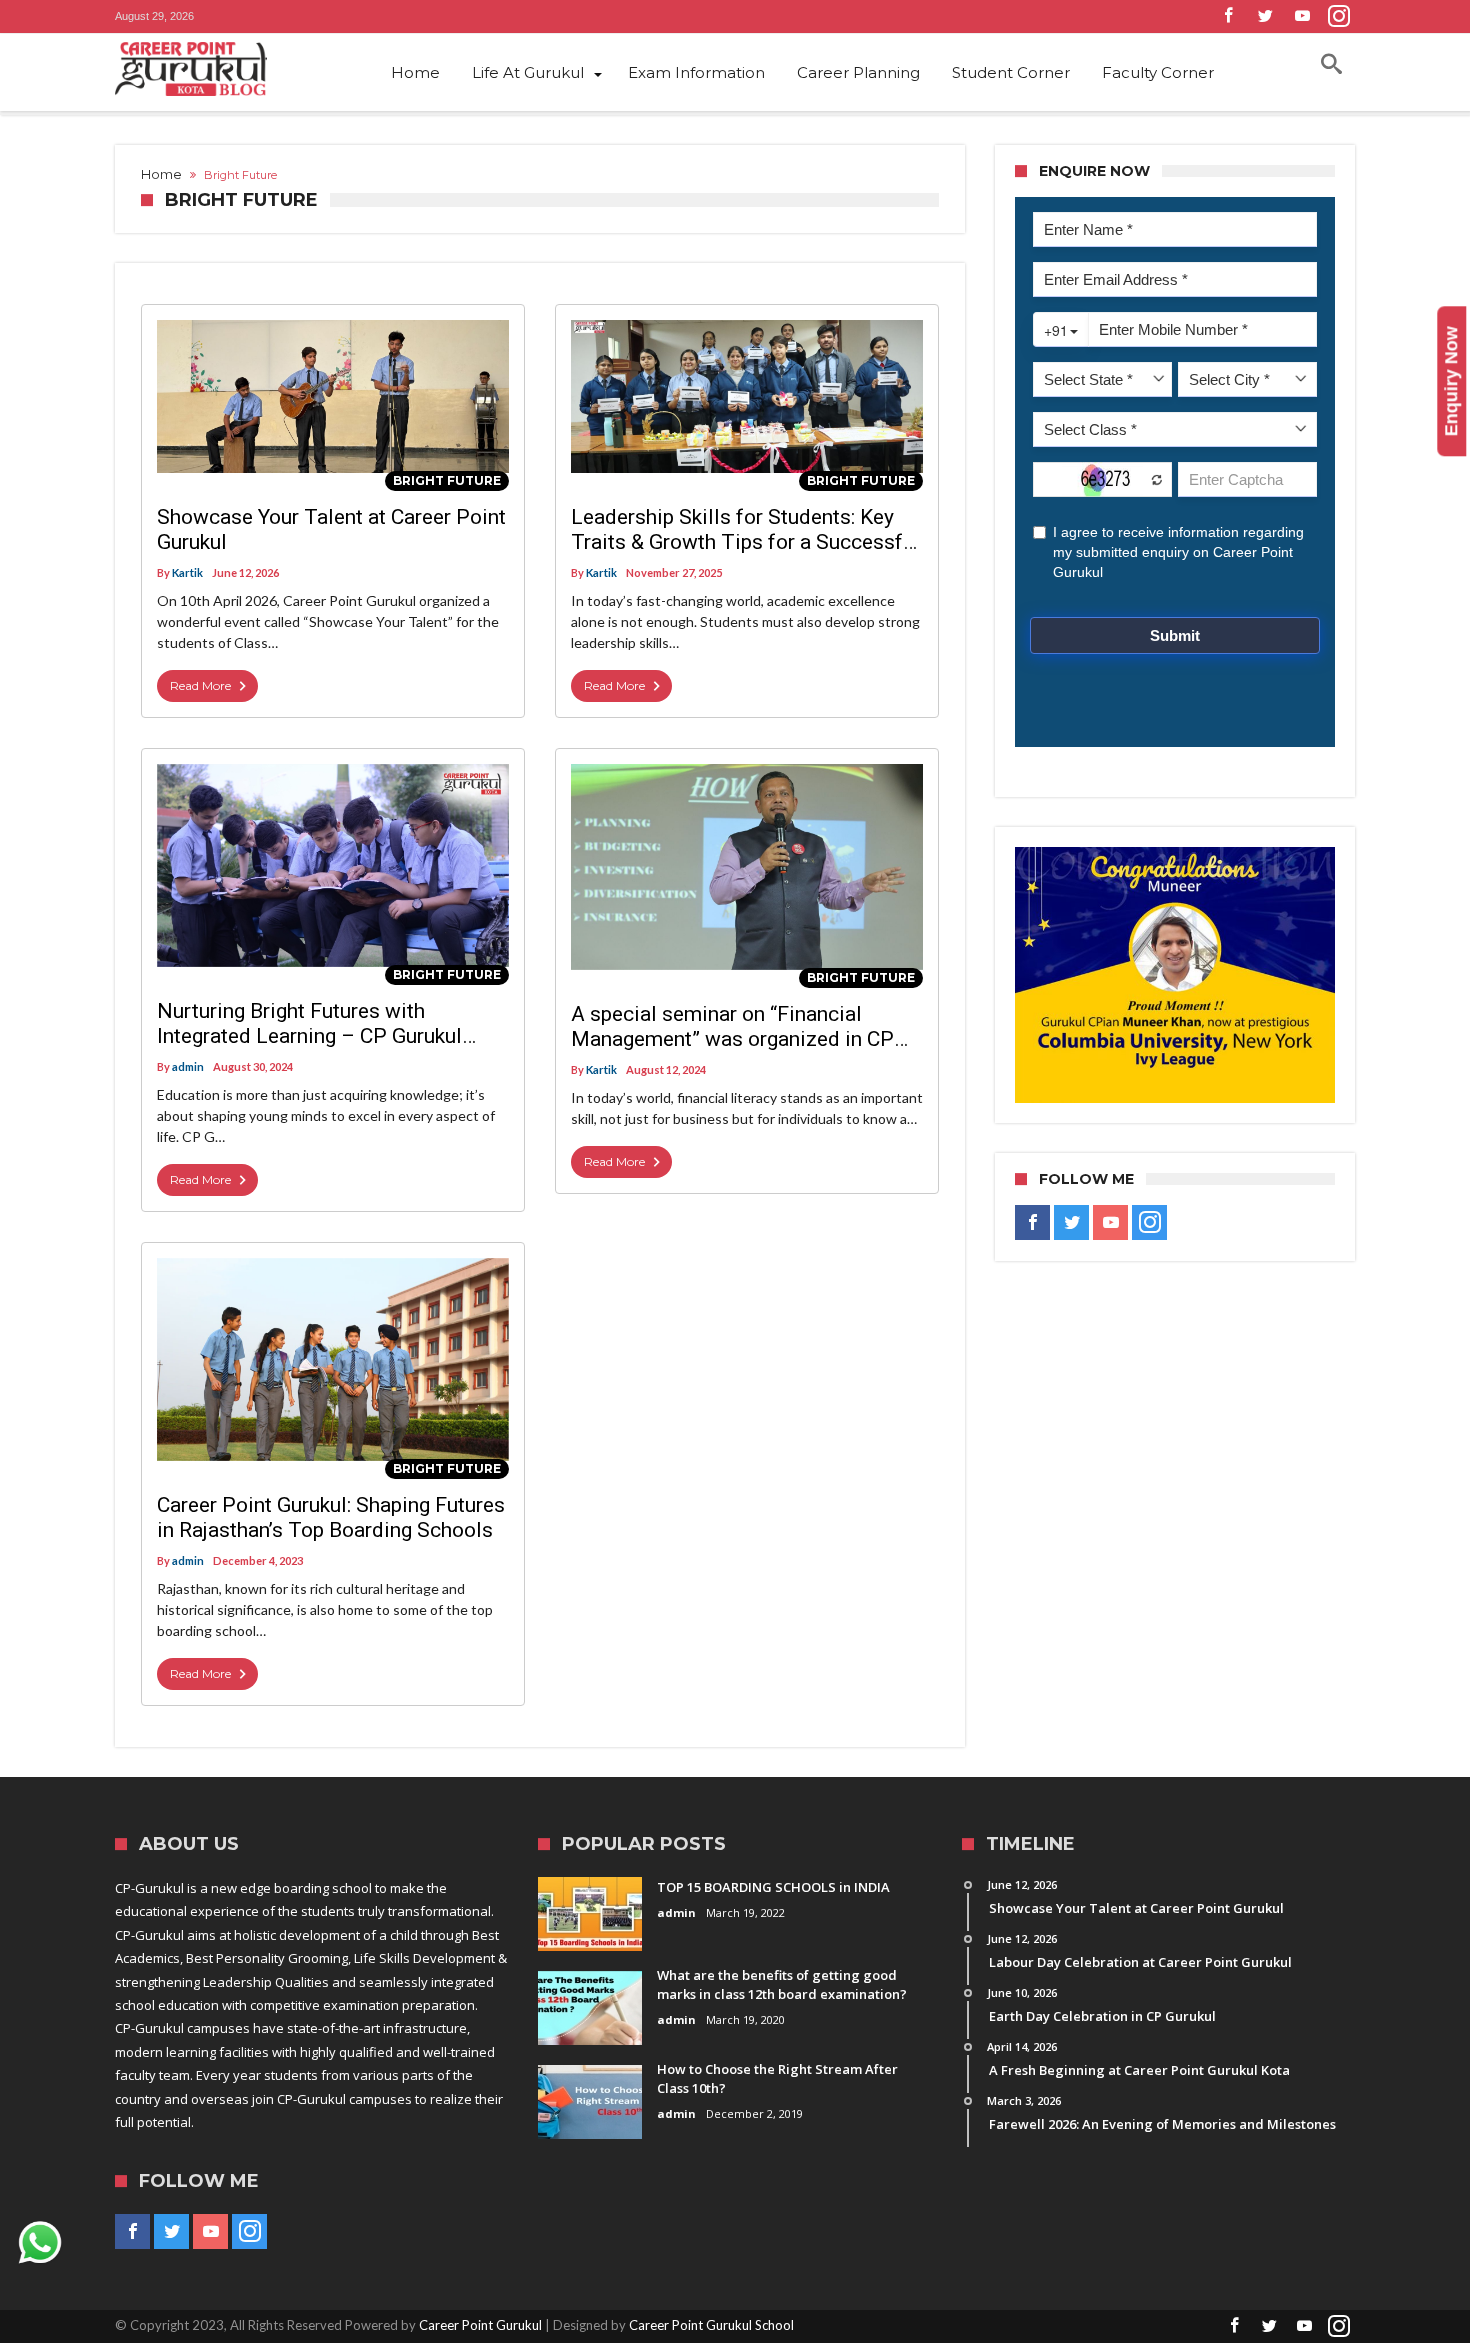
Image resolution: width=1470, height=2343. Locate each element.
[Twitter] (1265, 16)
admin (188, 1066)
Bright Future (447, 480)
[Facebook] (1228, 16)
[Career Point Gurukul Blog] (225, 69)
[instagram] (1339, 16)
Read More (200, 685)
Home (161, 174)
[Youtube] (1302, 16)
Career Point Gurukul (480, 2325)
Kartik (187, 572)
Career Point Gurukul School (711, 2325)
